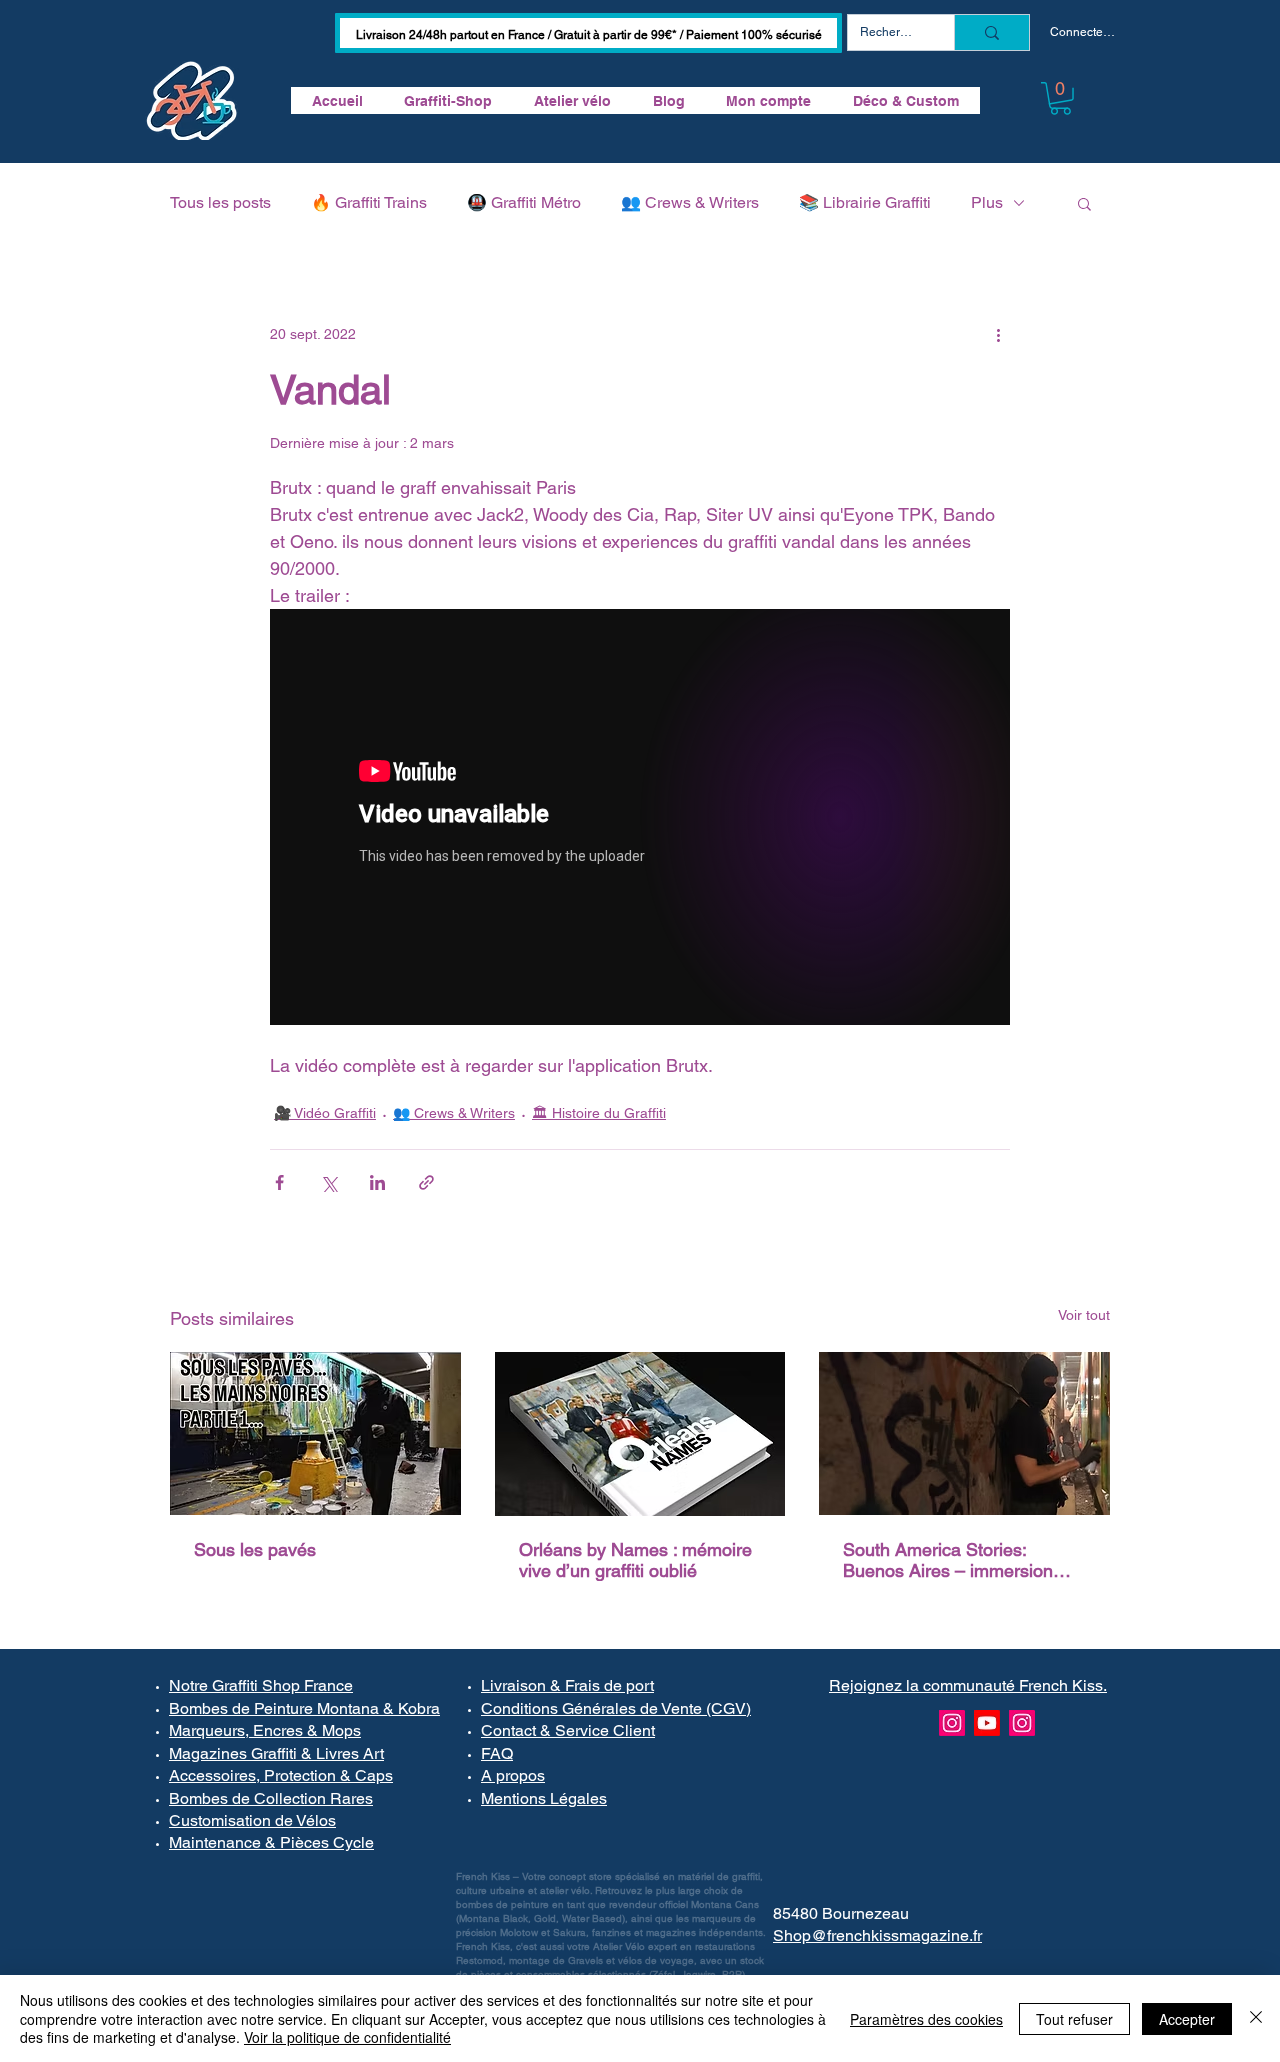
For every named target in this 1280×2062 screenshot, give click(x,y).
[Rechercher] (991, 32)
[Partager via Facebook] (279, 1182)
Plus (987, 202)
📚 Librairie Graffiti (865, 202)
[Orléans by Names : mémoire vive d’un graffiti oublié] (640, 1434)
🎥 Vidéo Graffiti (325, 1113)
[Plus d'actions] (998, 335)
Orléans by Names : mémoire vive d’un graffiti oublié (635, 1560)
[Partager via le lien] (426, 1182)
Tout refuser (1074, 2019)
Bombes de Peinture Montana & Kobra (304, 1708)
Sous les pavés (255, 1549)
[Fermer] (1256, 2018)
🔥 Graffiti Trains (369, 202)
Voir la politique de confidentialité (347, 2037)
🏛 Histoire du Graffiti (599, 1113)
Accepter (1187, 2019)
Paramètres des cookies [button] (926, 2019)
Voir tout (1084, 1315)
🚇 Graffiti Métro (524, 202)
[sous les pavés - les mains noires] (315, 1433)
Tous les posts (220, 202)
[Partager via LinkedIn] (377, 1182)
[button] (1060, 98)
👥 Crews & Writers (690, 202)
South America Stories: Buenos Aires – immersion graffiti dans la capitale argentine (948, 1560)
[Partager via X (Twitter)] (328, 1182)
